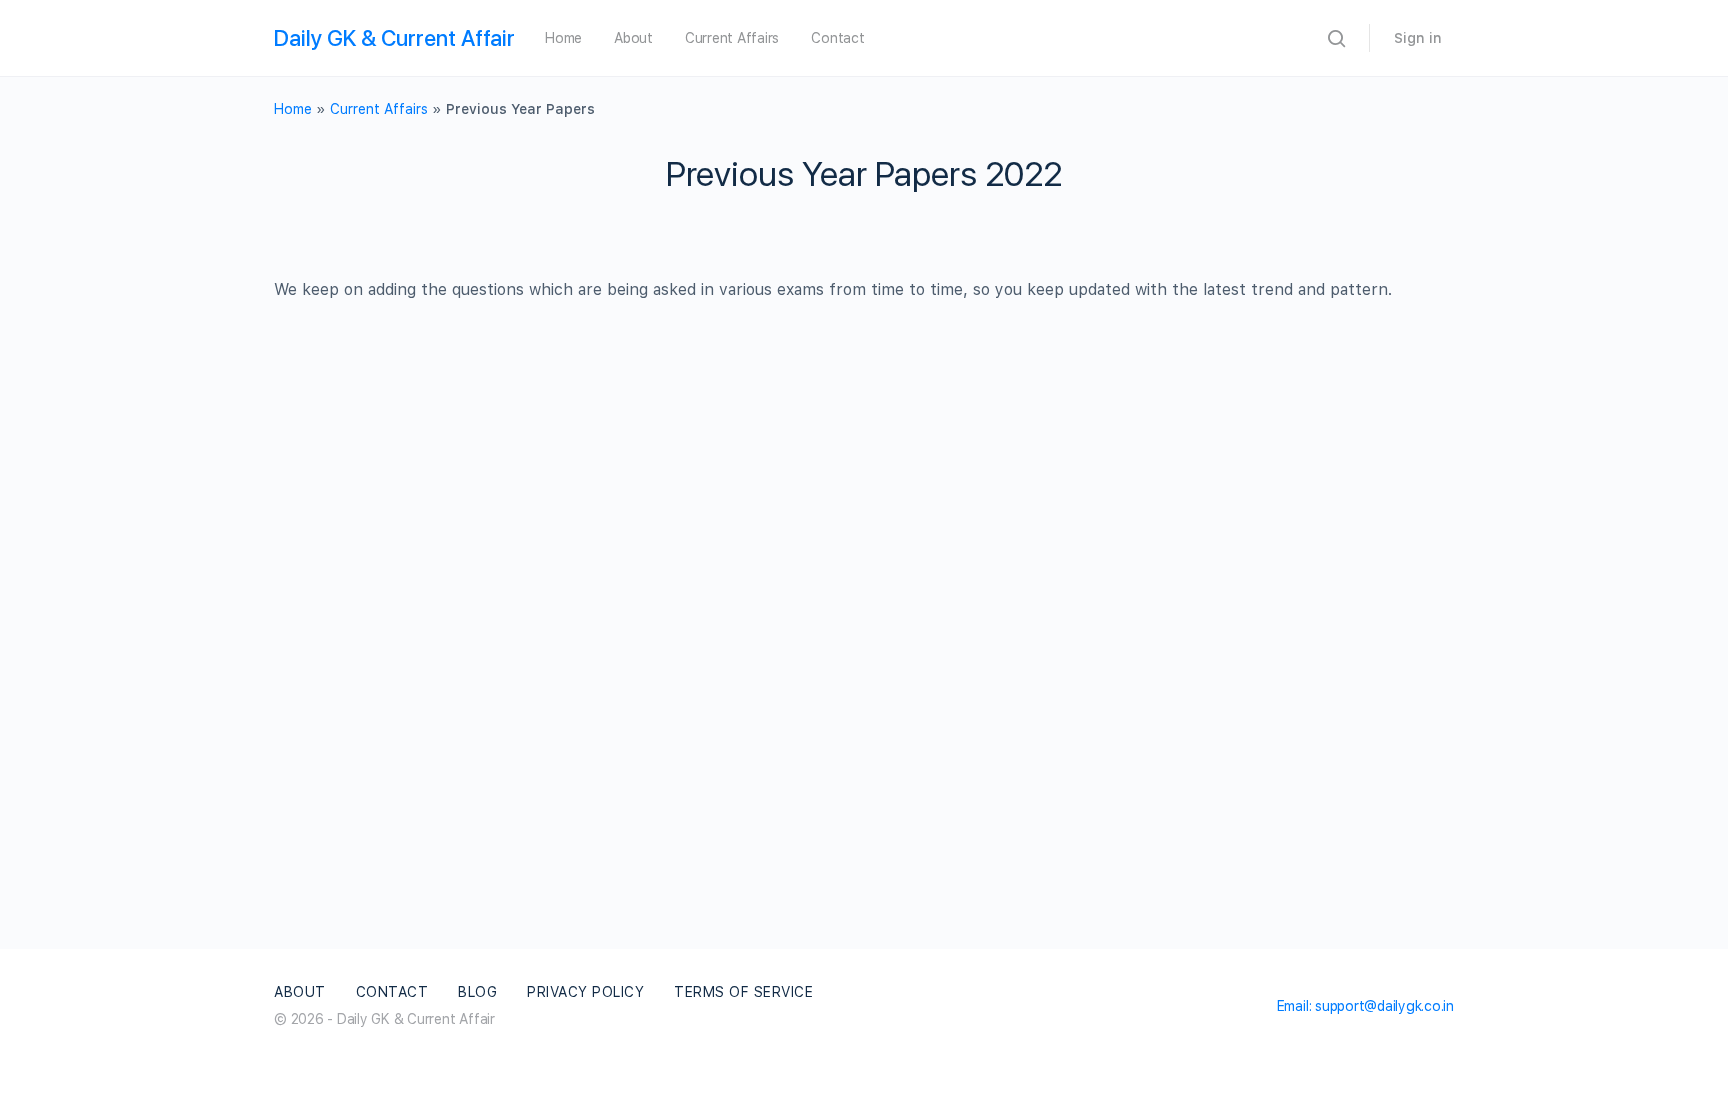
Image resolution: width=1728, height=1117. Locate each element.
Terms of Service (743, 992)
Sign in (1418, 38)
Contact (837, 38)
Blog (477, 992)
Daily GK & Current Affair (394, 38)
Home (563, 38)
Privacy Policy (585, 992)
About (633, 38)
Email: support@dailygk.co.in (1365, 1006)
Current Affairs (732, 38)
